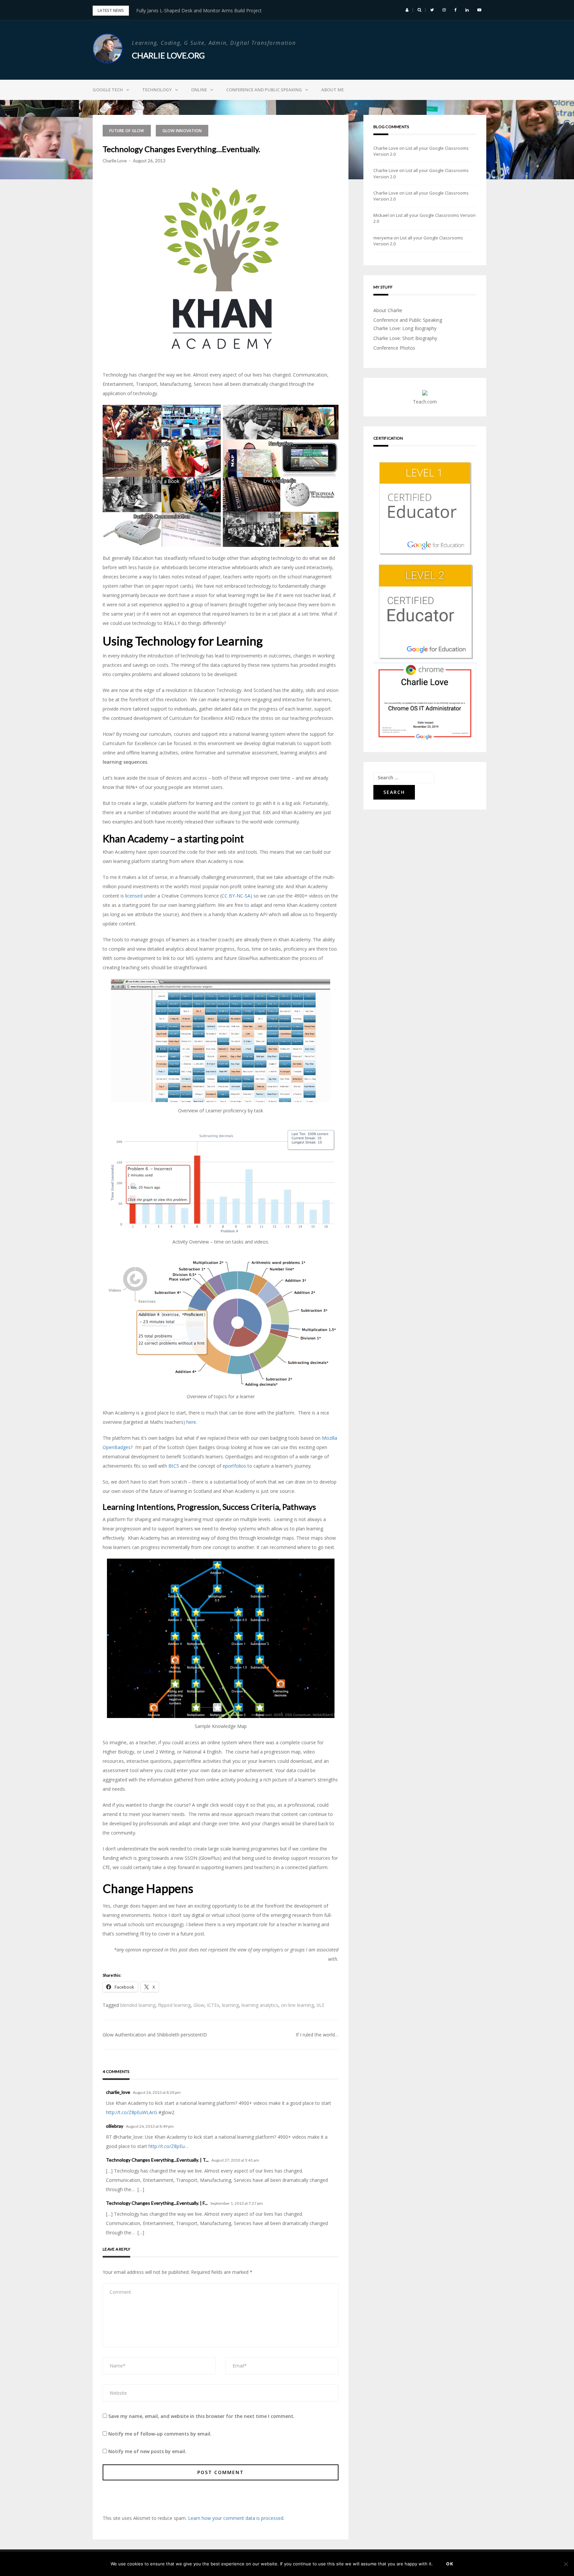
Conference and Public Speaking (264, 90)
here (191, 1422)
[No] (566, 2564)
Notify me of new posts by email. (147, 2451)
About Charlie (388, 310)
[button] (407, 10)
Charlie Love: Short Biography (405, 338)
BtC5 (174, 1466)
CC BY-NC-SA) (237, 896)
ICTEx (213, 2005)
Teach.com (425, 402)
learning (230, 2005)
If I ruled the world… (317, 2035)
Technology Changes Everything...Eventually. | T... (157, 2160)
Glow (199, 2005)
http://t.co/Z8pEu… (168, 2146)
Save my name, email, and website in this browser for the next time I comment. (201, 2416)
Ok (450, 2564)
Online (199, 90)
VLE (321, 2005)
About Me (333, 90)
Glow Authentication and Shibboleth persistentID (155, 2035)
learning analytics (260, 2005)
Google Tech (108, 90)
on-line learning (297, 2005)
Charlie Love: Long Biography (405, 328)
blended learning (138, 2005)
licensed (134, 896)
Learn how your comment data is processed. (236, 2518)
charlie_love (118, 2092)
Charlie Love (115, 161)
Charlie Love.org (168, 55)
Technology (157, 90)
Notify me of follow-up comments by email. (160, 2434)
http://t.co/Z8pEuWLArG (132, 2112)
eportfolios (234, 1466)
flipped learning (174, 2005)
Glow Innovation (182, 131)
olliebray (115, 2126)
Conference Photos (394, 348)
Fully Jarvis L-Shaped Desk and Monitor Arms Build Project (199, 10)
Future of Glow (127, 131)
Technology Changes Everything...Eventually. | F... (157, 2203)
